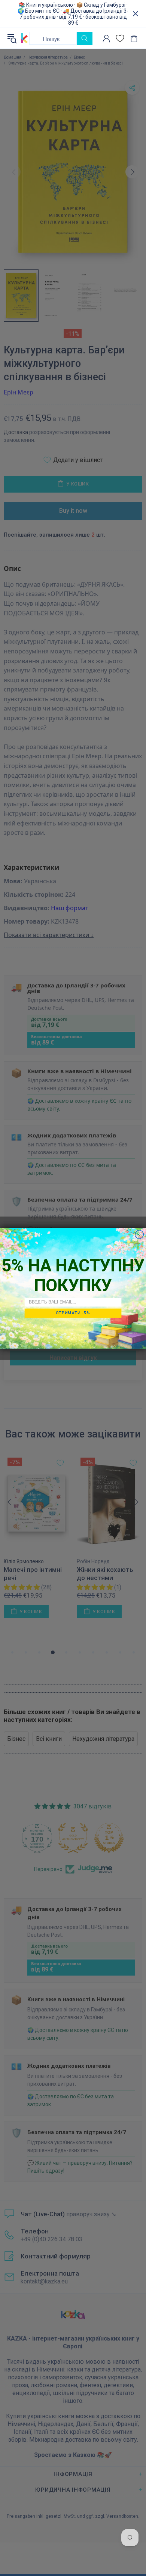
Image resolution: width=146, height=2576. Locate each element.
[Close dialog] (139, 1234)
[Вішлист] (120, 38)
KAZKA (24, 38)
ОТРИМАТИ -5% (73, 1313)
